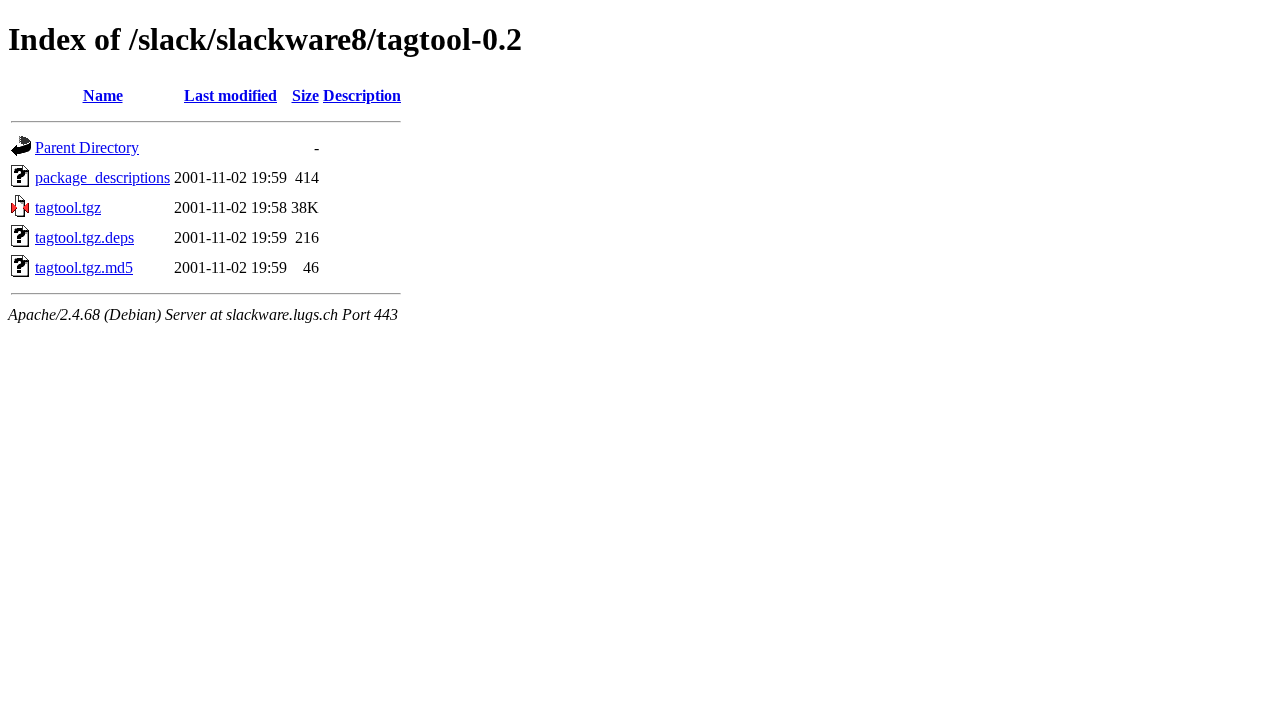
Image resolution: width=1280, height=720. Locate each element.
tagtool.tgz (68, 207)
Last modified (230, 95)
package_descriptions (102, 177)
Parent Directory (87, 147)
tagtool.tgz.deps (84, 237)
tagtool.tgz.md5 (84, 267)
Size (305, 95)
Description (362, 95)
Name (103, 95)
